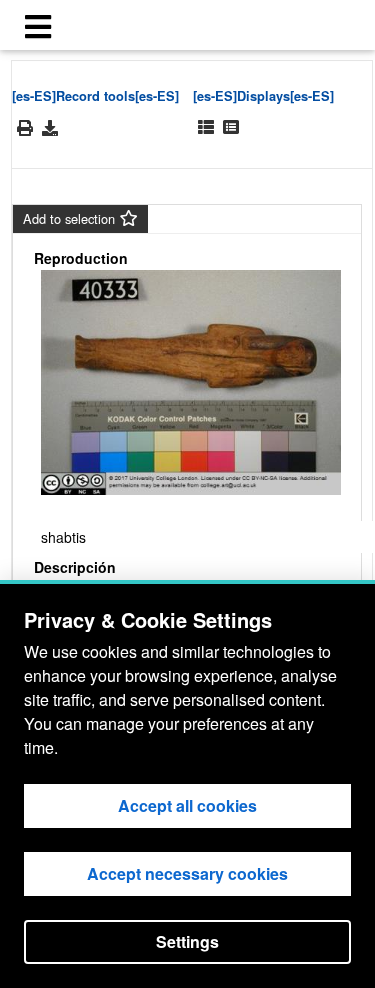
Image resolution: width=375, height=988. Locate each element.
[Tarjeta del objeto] (231, 127)
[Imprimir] (25, 128)
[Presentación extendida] (206, 127)
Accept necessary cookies (187, 873)
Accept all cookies (187, 805)
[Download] (50, 128)
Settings (187, 941)
